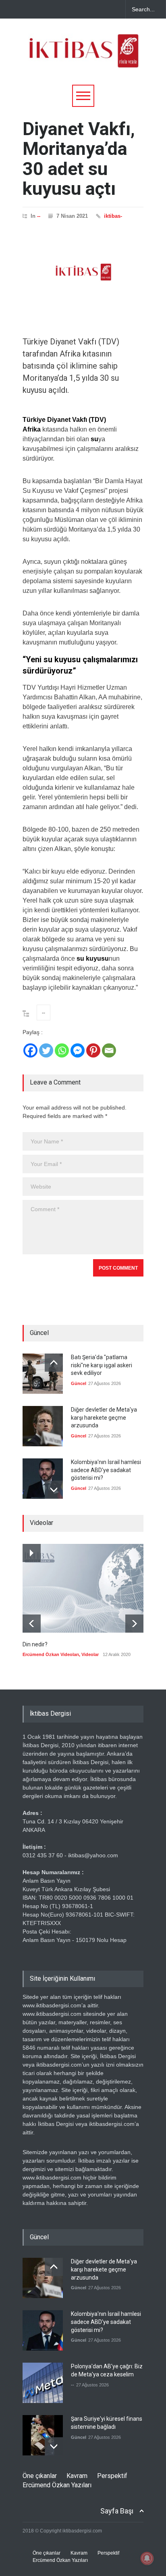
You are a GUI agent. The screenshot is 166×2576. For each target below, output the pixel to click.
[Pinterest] (93, 1050)
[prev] (54, 1363)
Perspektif (112, 2476)
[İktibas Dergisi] (83, 58)
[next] (54, 1490)
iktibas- (113, 216)
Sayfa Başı (117, 2511)
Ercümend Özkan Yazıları (57, 2485)
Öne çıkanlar (40, 2476)
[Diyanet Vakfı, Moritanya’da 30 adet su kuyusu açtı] (83, 272)
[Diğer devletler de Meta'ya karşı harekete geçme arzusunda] (43, 1426)
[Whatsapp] (62, 1050)
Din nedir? (35, 1644)
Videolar (90, 1654)
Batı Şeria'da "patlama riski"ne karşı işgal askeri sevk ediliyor (102, 1365)
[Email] (109, 1050)
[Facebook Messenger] (78, 1050)
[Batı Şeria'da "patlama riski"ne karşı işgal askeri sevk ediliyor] (43, 1374)
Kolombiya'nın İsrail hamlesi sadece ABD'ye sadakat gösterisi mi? (106, 1470)
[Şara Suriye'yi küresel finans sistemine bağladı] (43, 2435)
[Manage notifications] (147, 2558)
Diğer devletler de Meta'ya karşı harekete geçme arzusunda (104, 1417)
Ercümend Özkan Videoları (51, 1654)
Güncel (79, 1383)
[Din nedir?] (83, 1588)
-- (39, 216)
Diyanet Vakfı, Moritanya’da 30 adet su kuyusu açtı (79, 159)
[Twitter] (46, 1050)
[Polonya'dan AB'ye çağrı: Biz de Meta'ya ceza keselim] (43, 2383)
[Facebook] (30, 1050)
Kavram (77, 2476)
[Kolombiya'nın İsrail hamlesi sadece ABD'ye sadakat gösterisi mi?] (43, 1479)
